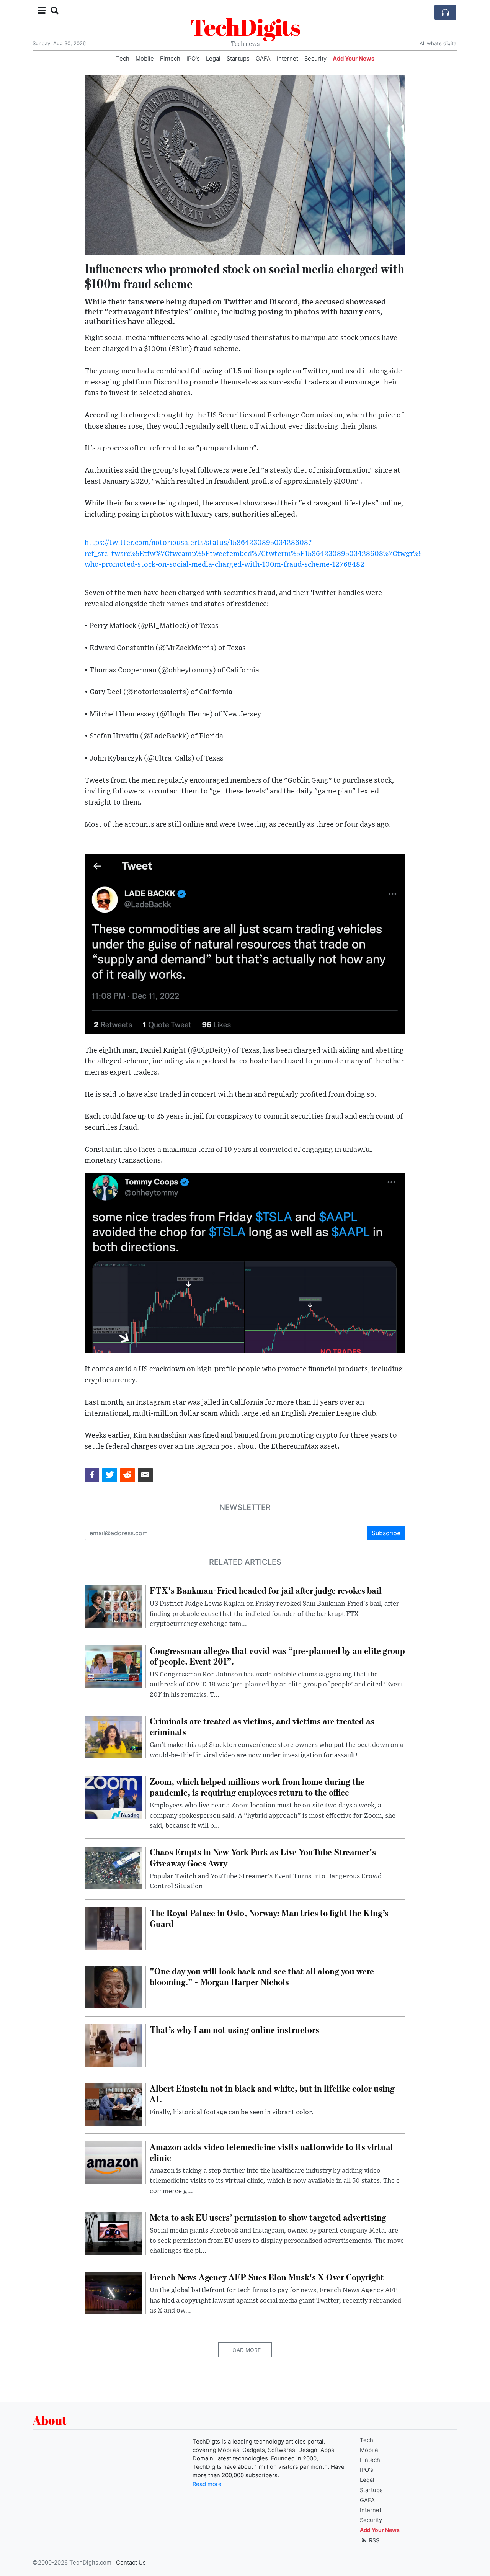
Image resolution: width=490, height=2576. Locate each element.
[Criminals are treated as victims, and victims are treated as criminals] (113, 1736)
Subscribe (386, 1533)
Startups (238, 59)
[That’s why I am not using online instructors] (113, 2045)
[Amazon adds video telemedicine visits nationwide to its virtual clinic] (113, 2162)
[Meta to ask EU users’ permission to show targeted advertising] (113, 2233)
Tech (123, 59)
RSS (373, 2540)
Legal (213, 59)
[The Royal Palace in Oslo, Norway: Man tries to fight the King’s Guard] (113, 1928)
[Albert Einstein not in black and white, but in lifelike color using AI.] (113, 2103)
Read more (207, 2484)
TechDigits (245, 27)
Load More (245, 2350)
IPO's (193, 59)
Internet (287, 59)
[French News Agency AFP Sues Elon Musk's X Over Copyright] (113, 2293)
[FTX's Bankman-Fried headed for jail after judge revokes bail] (113, 1606)
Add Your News (354, 59)
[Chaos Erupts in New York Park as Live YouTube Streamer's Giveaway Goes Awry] (113, 1868)
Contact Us (131, 2563)
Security (315, 59)
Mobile (145, 59)
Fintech (170, 59)
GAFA (263, 59)
